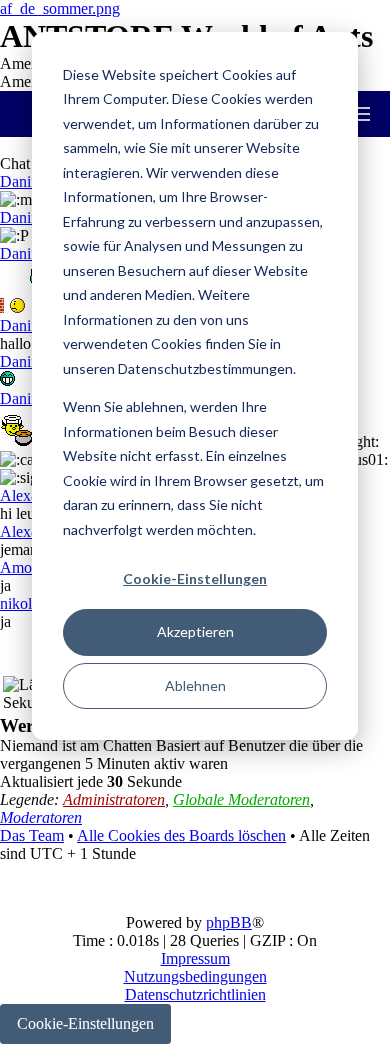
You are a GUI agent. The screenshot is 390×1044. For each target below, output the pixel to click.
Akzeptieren (195, 631)
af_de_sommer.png (60, 8)
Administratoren (114, 799)
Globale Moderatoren (241, 799)
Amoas (22, 567)
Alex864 (27, 495)
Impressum (195, 958)
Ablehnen (195, 685)
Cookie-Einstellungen (195, 578)
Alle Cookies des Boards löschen (181, 835)
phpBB (229, 922)
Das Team (32, 835)
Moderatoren (41, 817)
